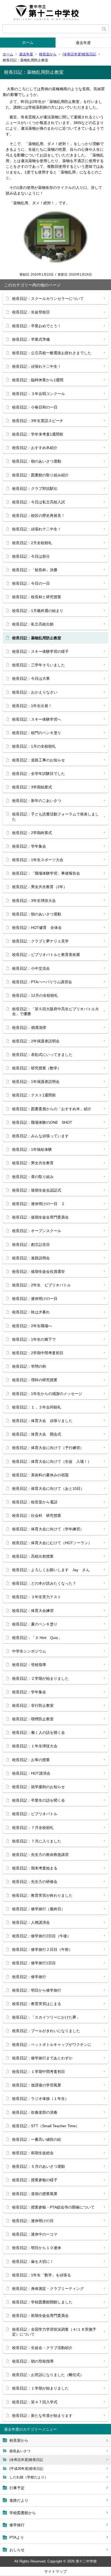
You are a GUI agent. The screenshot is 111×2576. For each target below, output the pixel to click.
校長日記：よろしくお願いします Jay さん (51, 1570)
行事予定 (17, 2488)
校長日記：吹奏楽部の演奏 (35, 2112)
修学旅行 (17, 2525)
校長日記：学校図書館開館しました (42, 2302)
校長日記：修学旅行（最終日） (39, 1909)
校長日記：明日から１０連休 (37, 2248)
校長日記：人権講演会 (31, 1922)
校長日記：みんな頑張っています (40, 1136)
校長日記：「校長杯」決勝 (35, 570)
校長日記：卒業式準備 (31, 339)
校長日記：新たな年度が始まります (42, 2416)
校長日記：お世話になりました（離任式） (48, 2375)
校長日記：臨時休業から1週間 (38, 380)
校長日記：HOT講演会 (31, 1773)
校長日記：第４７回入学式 (35, 2402)
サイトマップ (55, 2571)
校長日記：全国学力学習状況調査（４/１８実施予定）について (54, 2332)
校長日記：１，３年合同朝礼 (37, 1407)
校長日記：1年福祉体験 (32, 1149)
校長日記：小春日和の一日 (35, 407)
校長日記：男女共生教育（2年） (40, 887)
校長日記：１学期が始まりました (40, 2388)
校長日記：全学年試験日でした (39, 774)
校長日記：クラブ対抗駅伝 (35, 489)
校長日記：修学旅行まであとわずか (42, 2058)
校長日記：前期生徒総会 (33, 2153)
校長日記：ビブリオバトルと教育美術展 (46, 955)
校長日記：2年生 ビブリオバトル (41, 1285)
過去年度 (83, 43)
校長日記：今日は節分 (31, 556)
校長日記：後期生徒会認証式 (37, 1190)
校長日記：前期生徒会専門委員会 (40, 2316)
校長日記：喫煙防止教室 (33, 1719)
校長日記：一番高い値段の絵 (37, 2139)
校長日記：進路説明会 (31, 1258)
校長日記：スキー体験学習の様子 (40, 651)
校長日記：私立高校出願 (33, 624)
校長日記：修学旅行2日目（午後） (41, 1936)
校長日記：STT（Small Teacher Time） (46, 2126)
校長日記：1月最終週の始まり (38, 611)
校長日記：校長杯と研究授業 (37, 597)
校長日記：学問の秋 (29, 1366)
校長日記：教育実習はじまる (37, 2004)
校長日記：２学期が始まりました (40, 1678)
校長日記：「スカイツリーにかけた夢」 (46, 2017)
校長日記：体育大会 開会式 (37, 1434)
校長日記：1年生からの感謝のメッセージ (47, 1394)
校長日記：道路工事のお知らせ (39, 760)
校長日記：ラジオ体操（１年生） (40, 2099)
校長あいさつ (20, 2451)
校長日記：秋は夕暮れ (31, 1312)
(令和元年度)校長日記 (79, 54)
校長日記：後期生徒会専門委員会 (40, 1217)
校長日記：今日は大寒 (31, 678)
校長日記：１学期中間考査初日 (39, 2072)
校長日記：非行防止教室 (33, 1705)
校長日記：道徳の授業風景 (35, 2194)
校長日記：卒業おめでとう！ (37, 326)
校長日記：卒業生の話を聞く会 (39, 1800)
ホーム (28, 42)
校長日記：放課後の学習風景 (37, 2085)
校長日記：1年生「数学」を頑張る (41, 2275)
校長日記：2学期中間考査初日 (38, 1353)
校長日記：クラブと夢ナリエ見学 (40, 941)
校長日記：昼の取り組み (33, 1177)
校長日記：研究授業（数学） (37, 1068)
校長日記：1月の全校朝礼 (34, 746)
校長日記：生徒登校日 (31, 312)
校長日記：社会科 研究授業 (37, 1516)
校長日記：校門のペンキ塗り (37, 733)
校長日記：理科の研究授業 (35, 1380)
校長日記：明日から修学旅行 (37, 1990)
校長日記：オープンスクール (37, 1231)
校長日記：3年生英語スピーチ (38, 421)
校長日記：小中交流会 (31, 968)
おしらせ (17, 2550)
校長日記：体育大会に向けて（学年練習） (48, 1529)
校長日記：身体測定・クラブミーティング (48, 2289)
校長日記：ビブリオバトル (35, 1814)
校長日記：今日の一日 (31, 583)
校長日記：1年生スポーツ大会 (38, 860)
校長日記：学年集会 (29, 846)
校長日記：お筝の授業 (31, 1760)
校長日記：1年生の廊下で (34, 1339)
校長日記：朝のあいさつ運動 (37, 461)
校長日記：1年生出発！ (32, 706)
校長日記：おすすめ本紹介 (35, 448)
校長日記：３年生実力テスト (37, 1597)
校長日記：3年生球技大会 (34, 901)
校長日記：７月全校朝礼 (33, 1828)
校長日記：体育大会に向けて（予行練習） (48, 1448)
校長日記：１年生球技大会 (35, 1746)
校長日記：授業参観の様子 (35, 2180)
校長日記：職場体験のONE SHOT (42, 1122)
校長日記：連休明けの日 (33, 2221)
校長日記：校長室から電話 (35, 1502)
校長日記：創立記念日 (31, 1244)
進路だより (19, 2500)
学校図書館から (23, 2513)
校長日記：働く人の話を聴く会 (39, 1732)
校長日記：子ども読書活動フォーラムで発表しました (55, 817)
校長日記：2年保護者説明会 (36, 1041)
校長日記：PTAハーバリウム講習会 (42, 982)
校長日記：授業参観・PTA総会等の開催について (53, 2207)
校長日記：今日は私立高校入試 (39, 502)
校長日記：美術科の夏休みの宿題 (40, 1475)
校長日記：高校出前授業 (33, 1556)
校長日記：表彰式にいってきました (42, 1055)
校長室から (48, 54)
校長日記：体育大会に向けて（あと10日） (48, 1488)
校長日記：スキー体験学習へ (37, 719)
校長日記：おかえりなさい (35, 692)
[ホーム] (55, 12)
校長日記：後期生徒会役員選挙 (39, 1272)
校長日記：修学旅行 (29, 1977)
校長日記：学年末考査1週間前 (38, 434)
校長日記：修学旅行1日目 (34, 1963)
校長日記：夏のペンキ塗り (35, 1624)
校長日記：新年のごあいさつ (37, 801)
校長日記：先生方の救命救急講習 (40, 1855)
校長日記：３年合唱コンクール (39, 394)
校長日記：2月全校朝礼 (32, 543)
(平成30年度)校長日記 (26, 2469)
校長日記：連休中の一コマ (35, 2234)
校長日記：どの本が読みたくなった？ (44, 1583)
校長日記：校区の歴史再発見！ (39, 516)
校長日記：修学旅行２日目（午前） (42, 1949)
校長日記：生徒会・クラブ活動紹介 (42, 2348)
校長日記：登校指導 (29, 1665)
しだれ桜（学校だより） (29, 2477)
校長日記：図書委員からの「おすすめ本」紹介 (52, 1109)
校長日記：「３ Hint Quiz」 (37, 1638)
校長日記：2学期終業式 (32, 833)
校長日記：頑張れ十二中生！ (37, 366)
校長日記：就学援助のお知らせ (39, 1787)
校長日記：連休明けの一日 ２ (39, 1204)
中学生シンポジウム (29, 1651)
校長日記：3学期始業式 (32, 787)
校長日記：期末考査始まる (35, 1868)
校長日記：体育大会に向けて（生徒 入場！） (52, 1461)
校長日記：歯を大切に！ (33, 2261)
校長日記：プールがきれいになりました (46, 2031)
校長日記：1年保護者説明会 (36, 1082)
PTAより (17, 2537)
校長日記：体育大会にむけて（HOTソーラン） (52, 1543)
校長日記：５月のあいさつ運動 (39, 2166)
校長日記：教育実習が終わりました (42, 1895)
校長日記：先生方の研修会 (35, 1882)
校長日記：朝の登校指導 (33, 2361)
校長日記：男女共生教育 (33, 1163)
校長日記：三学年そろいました (39, 665)
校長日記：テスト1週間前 (34, 1095)
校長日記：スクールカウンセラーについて (48, 299)
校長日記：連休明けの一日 (35, 1299)
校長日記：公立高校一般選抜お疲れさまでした (52, 353)
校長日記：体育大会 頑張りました (42, 1421)
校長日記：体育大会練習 (33, 1611)
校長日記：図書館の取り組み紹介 (40, 475)
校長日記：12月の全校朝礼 (35, 995)
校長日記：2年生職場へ (32, 1326)
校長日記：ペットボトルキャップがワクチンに (52, 2045)
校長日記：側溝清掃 (29, 1028)
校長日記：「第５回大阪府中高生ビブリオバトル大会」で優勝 (55, 1011)
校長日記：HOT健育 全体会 (37, 928)
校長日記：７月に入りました (37, 1841)
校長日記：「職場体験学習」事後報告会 (46, 873)
